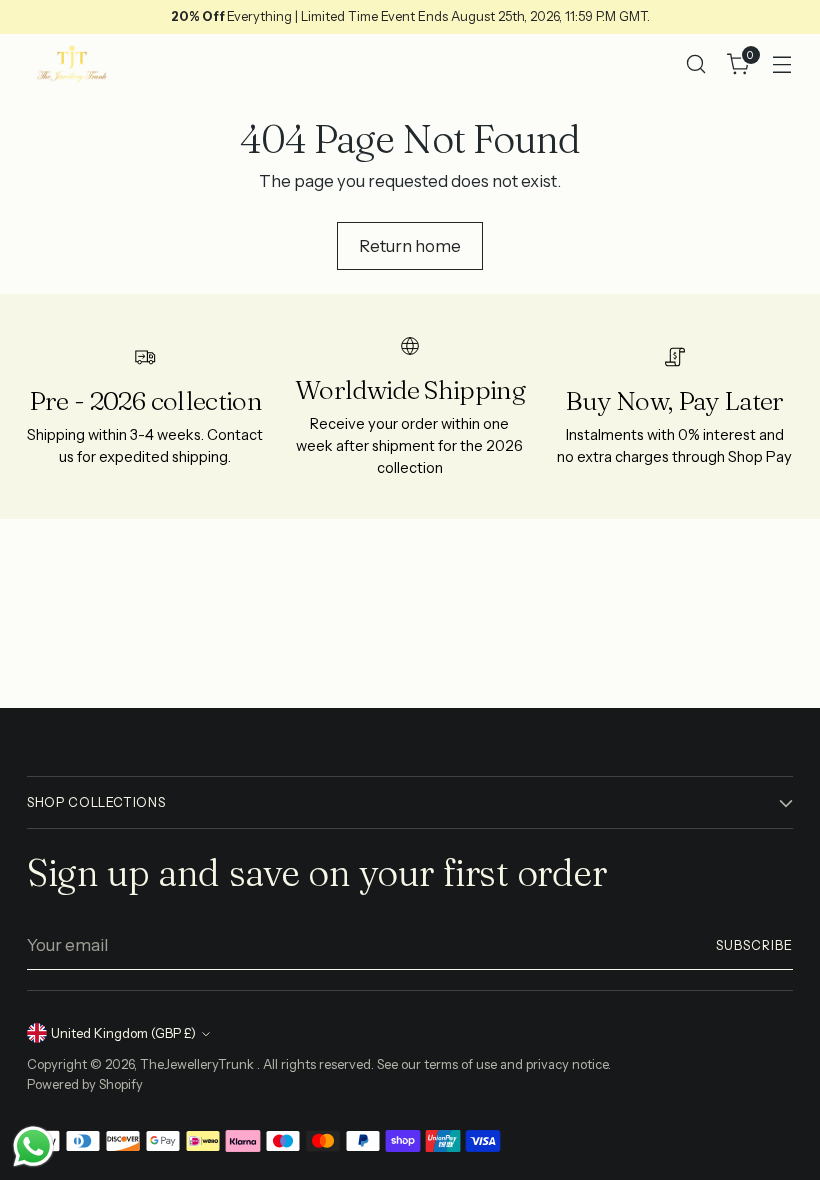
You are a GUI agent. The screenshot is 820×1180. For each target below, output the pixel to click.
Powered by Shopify (85, 1084)
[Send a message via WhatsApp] (33, 1146)
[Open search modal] (696, 64)
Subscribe (754, 945)
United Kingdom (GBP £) (123, 1033)
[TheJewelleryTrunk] (72, 64)
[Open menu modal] (782, 64)
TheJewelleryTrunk (198, 1064)
